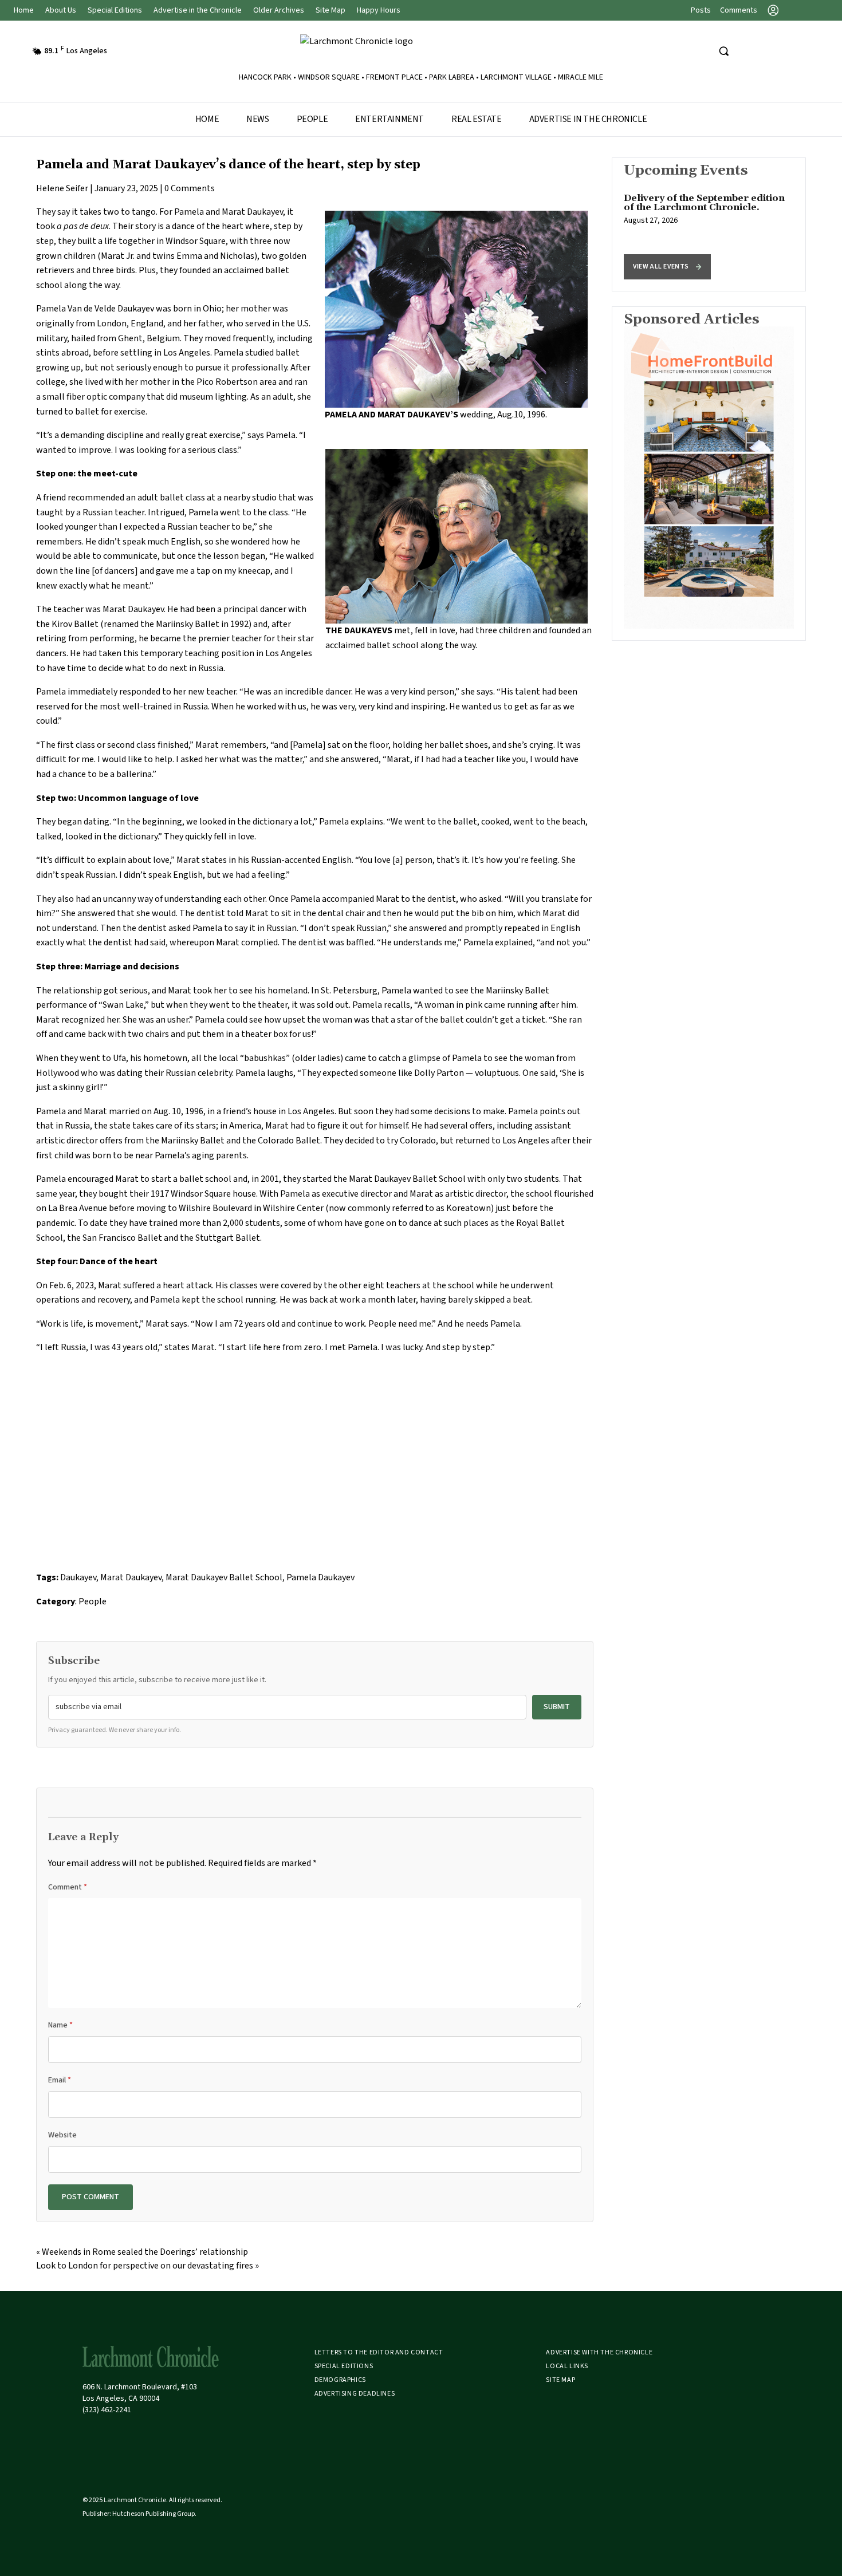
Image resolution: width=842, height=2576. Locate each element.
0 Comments (190, 188)
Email (60, 2080)
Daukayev (78, 1577)
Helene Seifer (62, 188)
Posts (701, 10)
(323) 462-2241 (107, 2410)
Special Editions (115, 10)
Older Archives (279, 10)
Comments (739, 10)
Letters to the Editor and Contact (379, 2352)
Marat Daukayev (131, 1577)
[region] (709, 224)
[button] (667, 267)
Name (60, 2025)
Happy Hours (379, 10)
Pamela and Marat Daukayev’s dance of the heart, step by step (228, 165)
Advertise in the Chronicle (198, 10)
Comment (68, 1887)
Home (24, 10)
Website (62, 2135)
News (257, 119)
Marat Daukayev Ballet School (224, 1577)
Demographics (340, 2380)
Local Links (567, 2366)
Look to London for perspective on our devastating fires (145, 2266)
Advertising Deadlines (355, 2394)
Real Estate (477, 119)
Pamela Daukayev (320, 1577)
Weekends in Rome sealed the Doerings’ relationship (145, 2252)
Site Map (330, 10)
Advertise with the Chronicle (599, 2352)
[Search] (723, 51)
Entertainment (389, 119)
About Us (61, 10)
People (312, 119)
